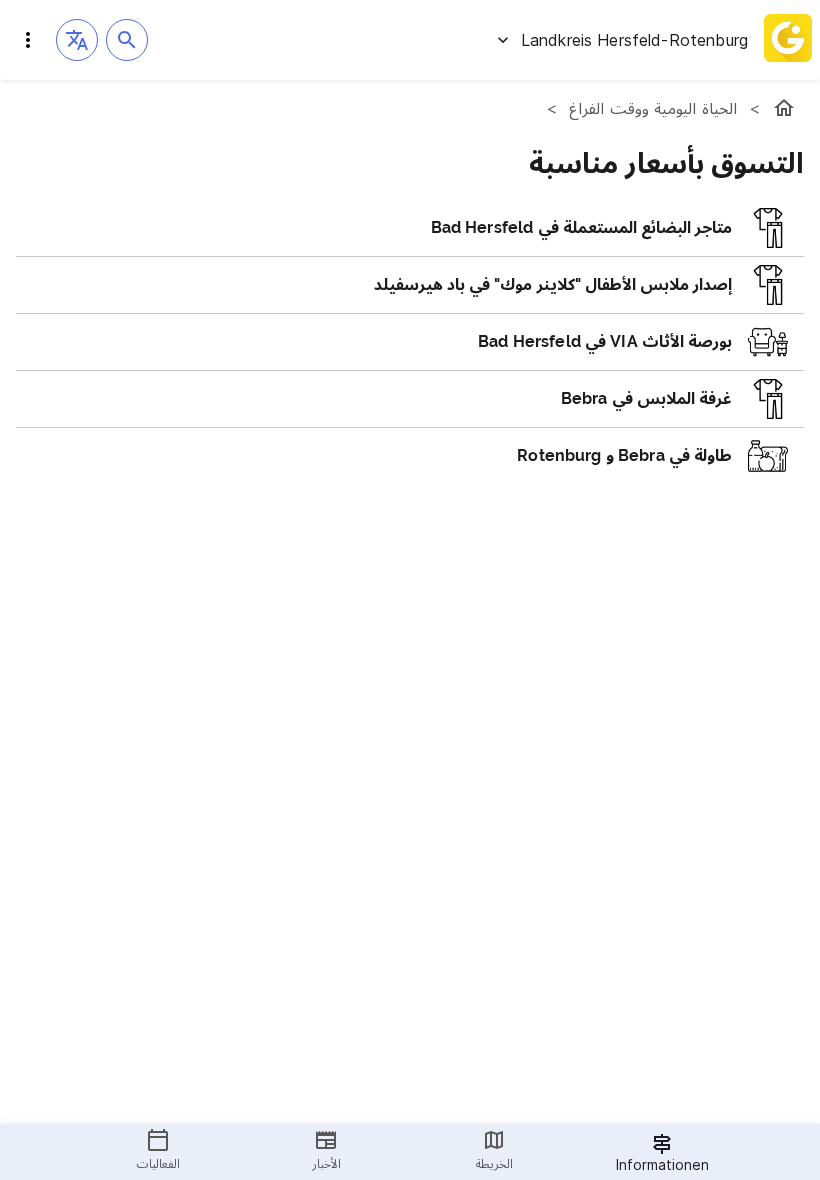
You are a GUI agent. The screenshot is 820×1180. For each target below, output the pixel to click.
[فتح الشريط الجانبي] (28, 40)
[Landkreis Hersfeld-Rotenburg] (784, 108)
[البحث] (127, 40)
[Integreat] (788, 40)
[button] (77, 40)
